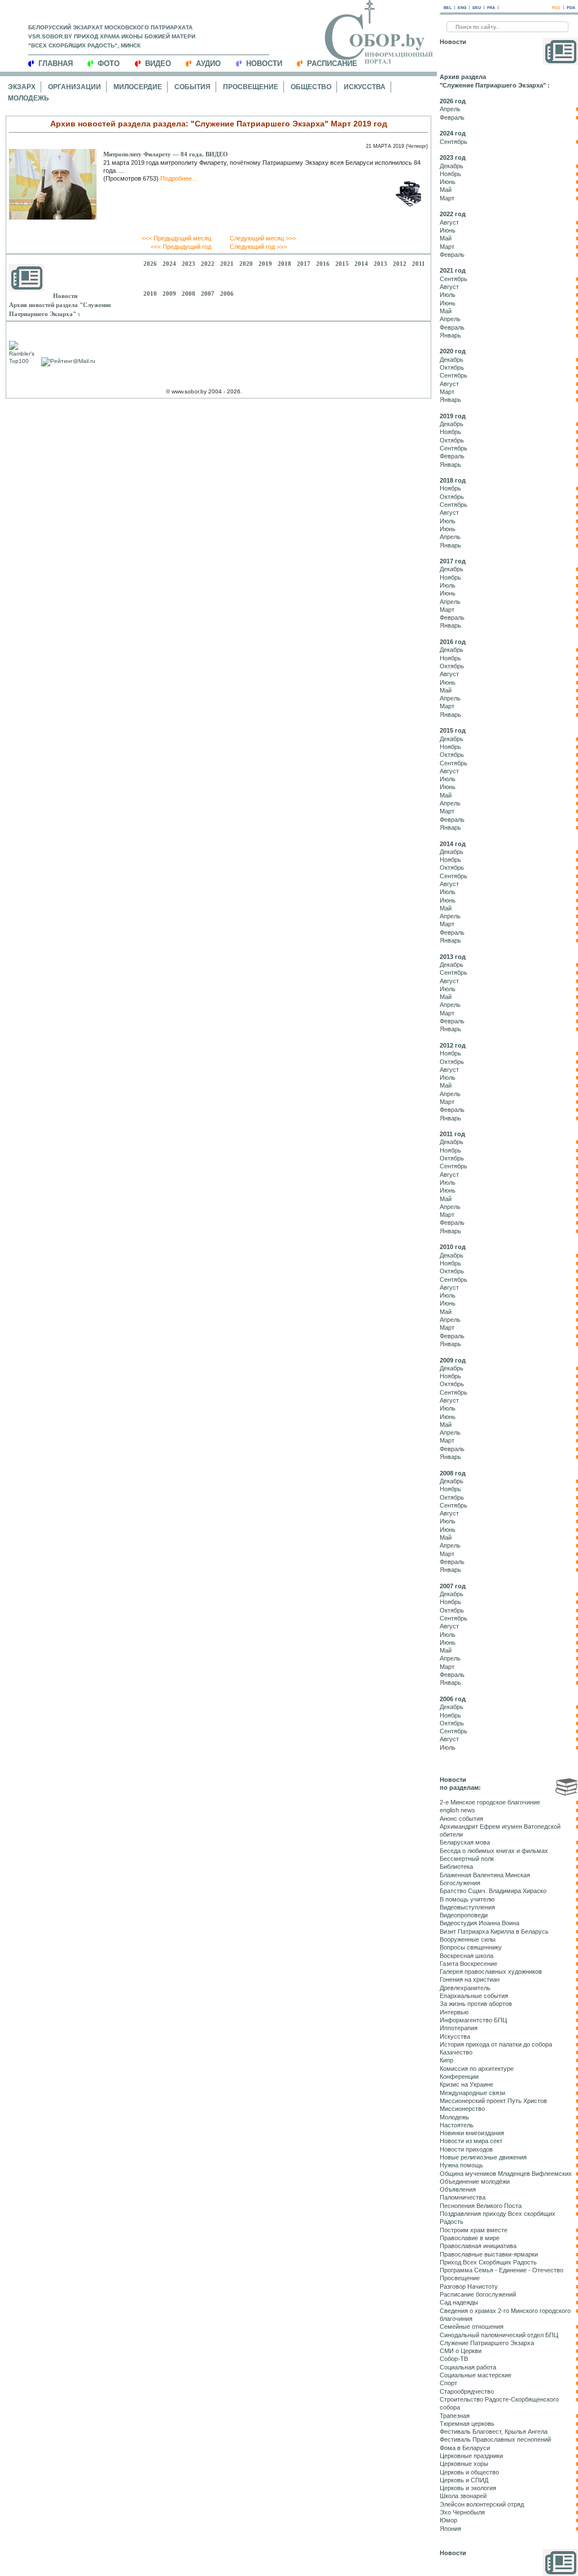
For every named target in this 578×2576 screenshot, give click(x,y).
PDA (571, 8)
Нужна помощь (461, 2165)
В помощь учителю (467, 1899)
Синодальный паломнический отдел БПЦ (499, 2335)
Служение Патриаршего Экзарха (487, 2343)
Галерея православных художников (491, 1972)
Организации (75, 87)
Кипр (446, 2060)
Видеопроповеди (464, 1915)
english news (457, 1810)
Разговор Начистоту (469, 2286)
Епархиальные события (474, 1996)
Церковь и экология (468, 2488)
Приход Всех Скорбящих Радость (488, 2262)
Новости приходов (466, 2149)
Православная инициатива (478, 2246)
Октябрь (452, 367)
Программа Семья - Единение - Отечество (502, 2270)
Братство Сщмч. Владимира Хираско (493, 1891)
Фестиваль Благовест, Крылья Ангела (494, 2432)
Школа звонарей (463, 2496)
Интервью (454, 2012)
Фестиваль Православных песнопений (495, 2439)
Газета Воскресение (468, 1964)
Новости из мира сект (471, 2141)
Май (446, 190)
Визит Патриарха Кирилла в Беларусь (494, 1931)
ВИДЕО (158, 63)
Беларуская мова (465, 1842)
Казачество (456, 2052)
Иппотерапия (459, 2028)
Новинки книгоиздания (472, 2133)
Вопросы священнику (471, 1947)
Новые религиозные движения (483, 2157)
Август (449, 222)
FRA (491, 8)
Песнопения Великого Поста (481, 2206)
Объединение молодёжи (475, 2181)
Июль (448, 295)
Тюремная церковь (467, 2424)
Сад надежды (459, 2302)
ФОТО (109, 63)
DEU (477, 8)
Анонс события (461, 1819)
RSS (556, 8)
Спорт (448, 2383)
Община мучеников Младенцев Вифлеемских (506, 2174)
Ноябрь (450, 174)
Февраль (452, 117)
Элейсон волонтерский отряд (482, 2504)
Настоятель (457, 2125)
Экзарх (22, 87)
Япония (450, 2529)
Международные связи (472, 2093)
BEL (448, 8)
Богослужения (460, 1883)
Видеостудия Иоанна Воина (480, 1923)
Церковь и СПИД (464, 2480)
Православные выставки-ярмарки (489, 2254)
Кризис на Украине (467, 2084)
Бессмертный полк (467, 1859)
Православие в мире (470, 2238)
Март (447, 198)
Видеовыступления (467, 1907)
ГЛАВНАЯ (56, 63)
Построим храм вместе (474, 2230)
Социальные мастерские (476, 2375)
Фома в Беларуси (465, 2448)
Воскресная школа (467, 1956)
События (192, 87)
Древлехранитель (465, 1988)
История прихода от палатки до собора (496, 2044)
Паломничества (463, 2197)
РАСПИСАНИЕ (332, 63)
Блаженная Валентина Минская (485, 1875)
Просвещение (251, 87)
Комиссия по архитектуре (477, 2069)
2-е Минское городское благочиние (490, 1802)
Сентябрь (454, 142)
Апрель (450, 109)
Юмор (448, 2520)
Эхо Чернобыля (462, 2512)
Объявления (458, 2189)
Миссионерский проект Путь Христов (493, 2101)
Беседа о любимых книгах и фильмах (494, 1851)
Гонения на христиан (470, 1979)
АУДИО (208, 63)
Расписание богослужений (478, 2294)
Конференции (459, 2076)
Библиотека (456, 1867)
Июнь (448, 182)
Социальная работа (468, 2367)
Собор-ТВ (454, 2359)
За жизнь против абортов (476, 2004)
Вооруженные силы (468, 1939)
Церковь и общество (469, 2472)
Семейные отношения (472, 2327)
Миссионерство (462, 2109)
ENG (462, 8)
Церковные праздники (471, 2456)
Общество (311, 87)
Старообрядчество (467, 2391)
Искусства (365, 87)
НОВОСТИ (264, 63)
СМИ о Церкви (461, 2351)
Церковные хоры (464, 2464)
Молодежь (29, 98)
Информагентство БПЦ (473, 2020)
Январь (450, 335)
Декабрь (452, 166)
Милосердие (138, 87)
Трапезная (455, 2416)
